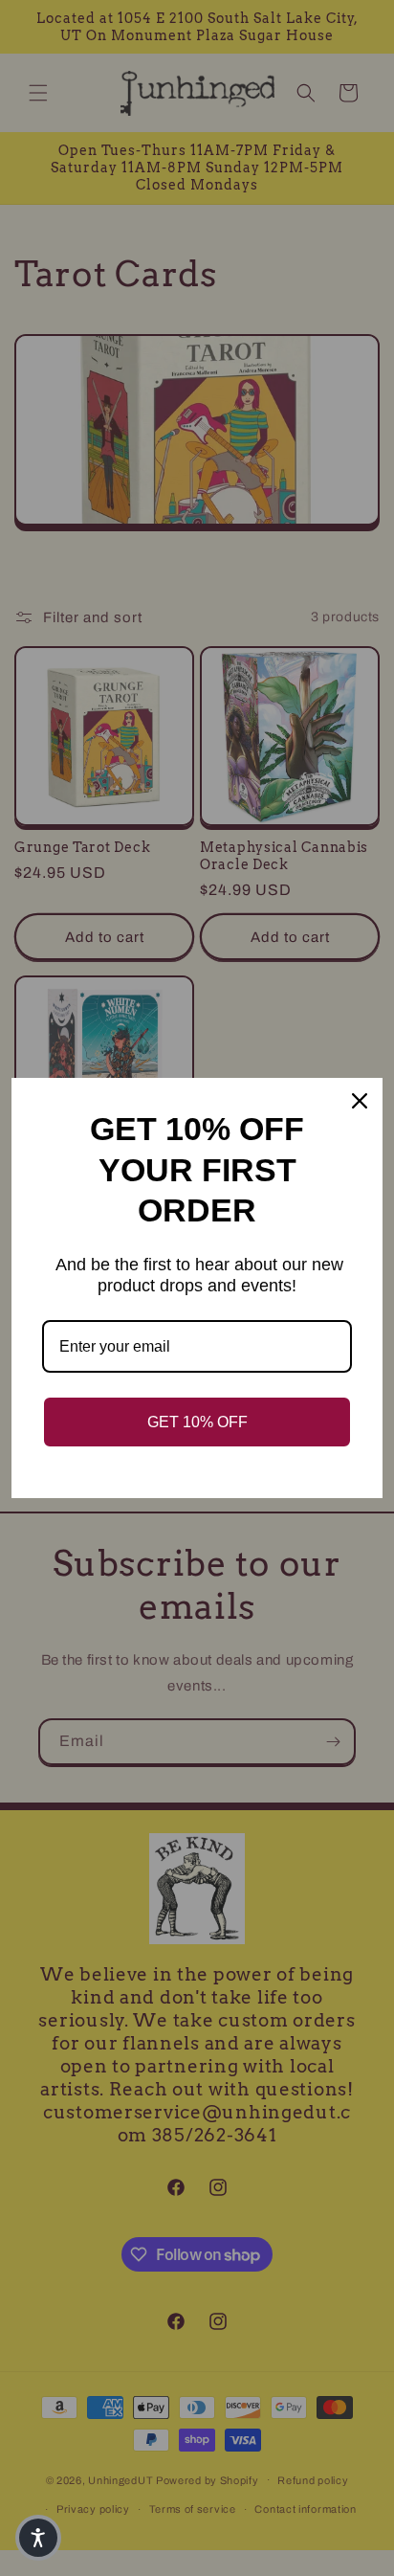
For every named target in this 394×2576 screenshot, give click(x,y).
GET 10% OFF (197, 1422)
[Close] (360, 1101)
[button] (38, 2538)
